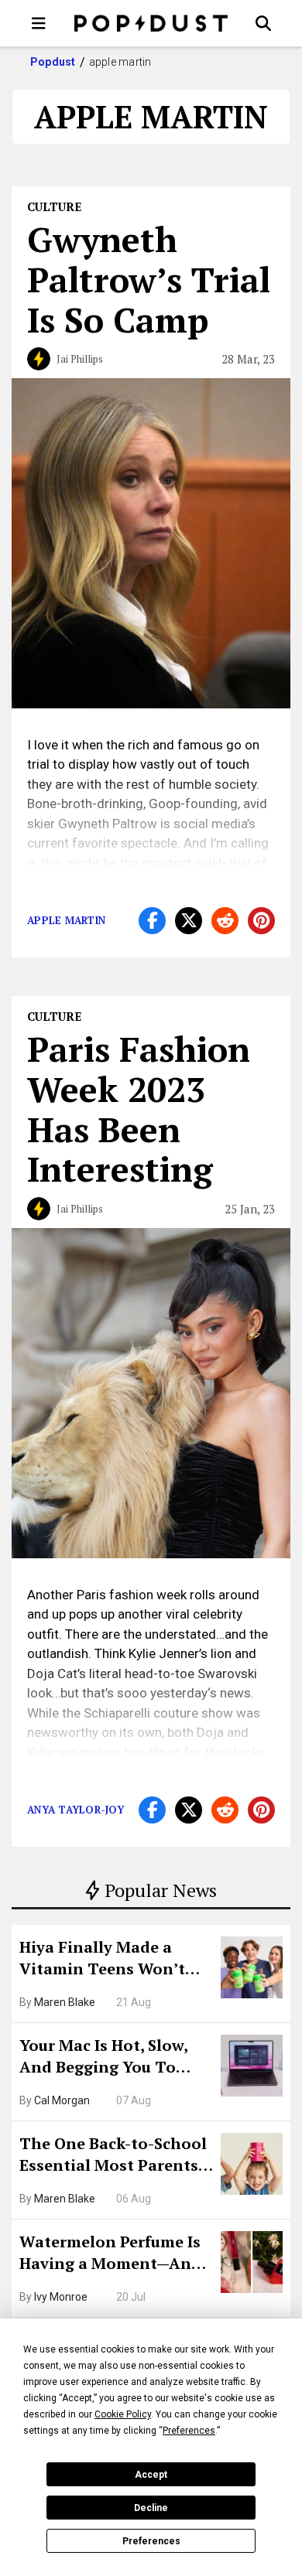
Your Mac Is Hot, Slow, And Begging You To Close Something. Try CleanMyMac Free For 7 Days (109, 2058)
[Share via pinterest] (261, 921)
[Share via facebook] (152, 921)
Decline (151, 2508)
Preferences (151, 2541)
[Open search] (263, 23)
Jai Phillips (80, 359)
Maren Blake (65, 2002)
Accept (151, 2475)
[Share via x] (189, 921)
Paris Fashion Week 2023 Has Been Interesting (139, 1109)
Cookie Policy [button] (123, 2414)
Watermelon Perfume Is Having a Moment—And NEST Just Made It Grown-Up (110, 2254)
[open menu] (39, 23)
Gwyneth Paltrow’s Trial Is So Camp (149, 279)
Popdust (53, 62)
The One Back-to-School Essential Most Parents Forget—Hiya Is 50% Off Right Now (113, 2156)
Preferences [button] (189, 2431)
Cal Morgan (62, 2100)
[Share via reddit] (225, 921)
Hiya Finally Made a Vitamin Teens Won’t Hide (102, 1960)
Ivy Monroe (61, 2297)
